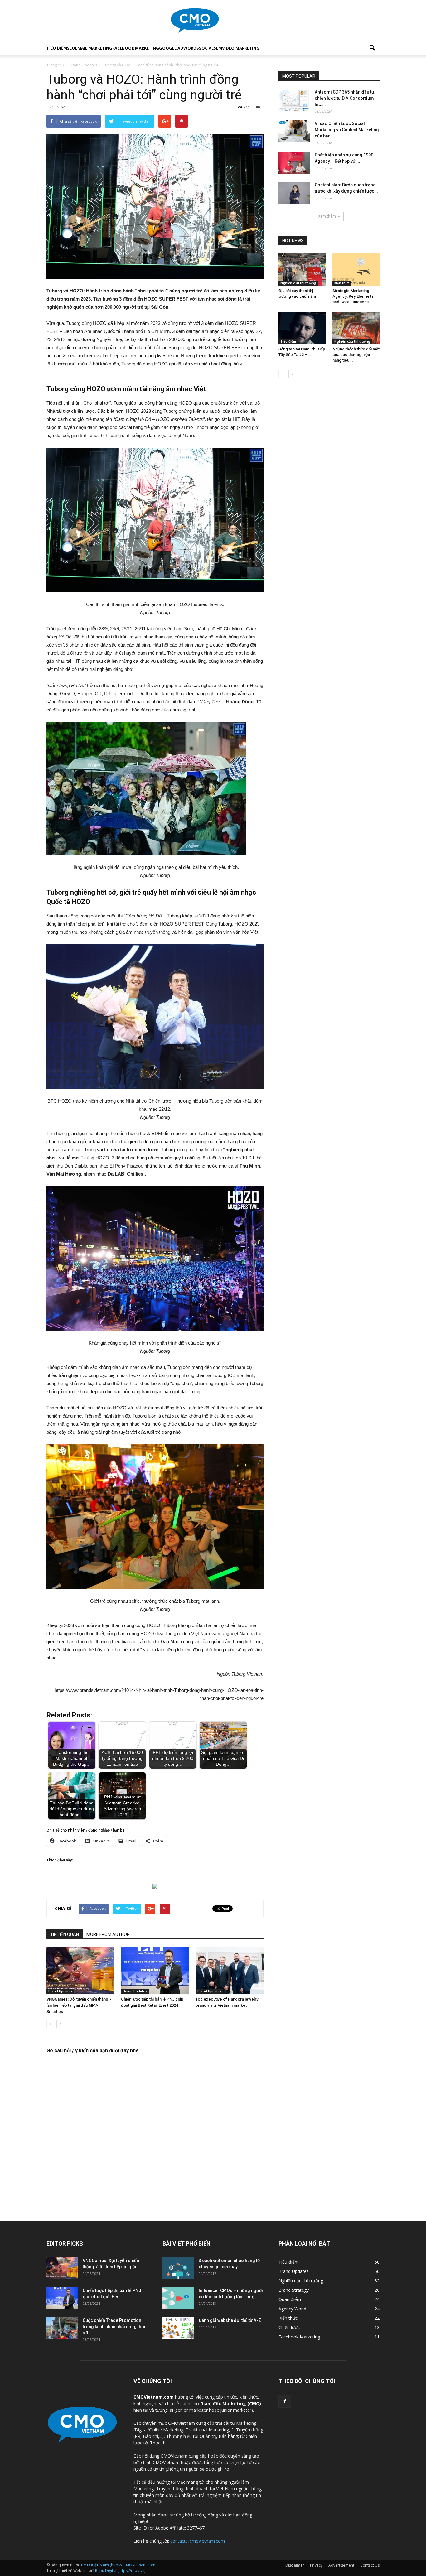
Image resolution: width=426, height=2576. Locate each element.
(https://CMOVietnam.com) (119, 2565)
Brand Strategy (294, 2290)
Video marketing (241, 48)
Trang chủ (55, 65)
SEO (71, 48)
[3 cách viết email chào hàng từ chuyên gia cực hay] (178, 2268)
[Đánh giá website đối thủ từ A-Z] (178, 2328)
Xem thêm (327, 216)
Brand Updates (60, 1991)
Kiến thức (342, 283)
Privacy (316, 2565)
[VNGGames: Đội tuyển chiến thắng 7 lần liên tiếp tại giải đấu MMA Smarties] (80, 1971)
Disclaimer (295, 2565)
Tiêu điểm (57, 48)
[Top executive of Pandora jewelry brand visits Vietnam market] (230, 1971)
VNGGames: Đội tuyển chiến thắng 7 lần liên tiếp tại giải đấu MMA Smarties (79, 2005)
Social (206, 48)
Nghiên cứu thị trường (298, 283)
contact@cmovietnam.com (198, 2541)
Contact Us (370, 2565)
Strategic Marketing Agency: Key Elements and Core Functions (353, 296)
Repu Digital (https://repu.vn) (120, 2571)
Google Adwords (179, 48)
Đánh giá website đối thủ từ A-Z (230, 2320)
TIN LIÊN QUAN (65, 1934)
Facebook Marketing (136, 48)
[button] (372, 48)
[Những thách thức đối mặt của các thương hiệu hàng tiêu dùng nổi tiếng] (356, 328)
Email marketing (94, 48)
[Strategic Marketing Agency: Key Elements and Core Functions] (356, 270)
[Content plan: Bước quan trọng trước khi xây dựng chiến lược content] (294, 193)
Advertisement (341, 2565)
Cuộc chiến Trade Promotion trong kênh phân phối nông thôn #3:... (115, 2327)
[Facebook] (285, 2401)
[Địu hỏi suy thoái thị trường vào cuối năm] (302, 270)
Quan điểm (290, 2299)
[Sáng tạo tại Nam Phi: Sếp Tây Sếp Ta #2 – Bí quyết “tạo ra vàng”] (302, 328)
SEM (218, 48)
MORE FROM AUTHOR (108, 1934)
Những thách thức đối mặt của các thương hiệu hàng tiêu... (356, 355)
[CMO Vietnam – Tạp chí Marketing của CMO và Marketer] (213, 21)
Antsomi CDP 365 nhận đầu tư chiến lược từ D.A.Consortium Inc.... (344, 98)
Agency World (292, 2309)
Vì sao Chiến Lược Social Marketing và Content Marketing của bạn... (347, 130)
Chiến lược (289, 2327)
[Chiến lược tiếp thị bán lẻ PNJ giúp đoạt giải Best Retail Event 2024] (155, 1971)
